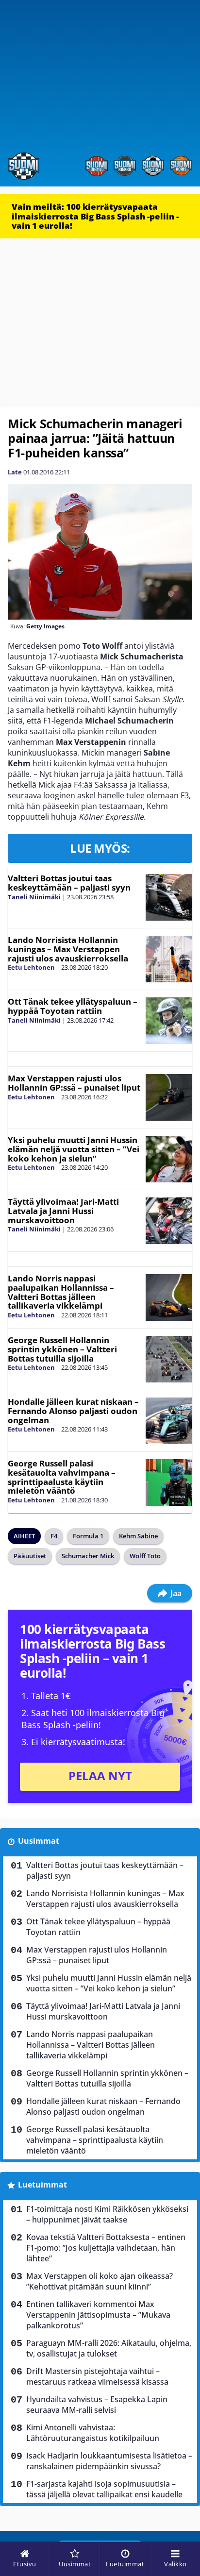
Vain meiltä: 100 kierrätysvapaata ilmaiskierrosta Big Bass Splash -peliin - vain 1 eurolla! (95, 216)
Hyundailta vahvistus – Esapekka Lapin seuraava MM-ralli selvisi (97, 2405)
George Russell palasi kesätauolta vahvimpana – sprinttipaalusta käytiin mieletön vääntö (62, 1477)
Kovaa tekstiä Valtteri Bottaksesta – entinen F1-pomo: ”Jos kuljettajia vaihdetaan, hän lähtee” (106, 2248)
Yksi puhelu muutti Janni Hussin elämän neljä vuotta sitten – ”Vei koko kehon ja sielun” (74, 1149)
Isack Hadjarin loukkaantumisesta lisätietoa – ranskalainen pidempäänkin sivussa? (109, 2461)
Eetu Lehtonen (31, 967)
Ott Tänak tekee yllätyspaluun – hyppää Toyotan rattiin (73, 1006)
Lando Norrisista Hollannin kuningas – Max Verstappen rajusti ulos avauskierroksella (68, 949)
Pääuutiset (30, 1556)
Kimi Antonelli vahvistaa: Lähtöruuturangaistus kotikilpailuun (93, 2433)
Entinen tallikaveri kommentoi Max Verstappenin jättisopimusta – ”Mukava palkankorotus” (98, 2315)
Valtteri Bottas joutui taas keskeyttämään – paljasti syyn (69, 883)
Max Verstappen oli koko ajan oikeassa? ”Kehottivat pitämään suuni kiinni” (100, 2281)
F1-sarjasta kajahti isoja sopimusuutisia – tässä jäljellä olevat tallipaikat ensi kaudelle (104, 2489)
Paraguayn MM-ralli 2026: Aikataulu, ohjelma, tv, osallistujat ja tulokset (109, 2348)
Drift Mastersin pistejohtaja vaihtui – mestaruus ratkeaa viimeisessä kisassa (97, 2376)
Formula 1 (88, 1536)
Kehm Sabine (138, 1536)
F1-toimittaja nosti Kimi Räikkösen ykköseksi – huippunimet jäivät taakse (107, 2214)
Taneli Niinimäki (34, 897)
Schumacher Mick (88, 1556)
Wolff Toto (145, 1556)
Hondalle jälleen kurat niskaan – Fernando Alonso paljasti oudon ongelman (73, 1411)
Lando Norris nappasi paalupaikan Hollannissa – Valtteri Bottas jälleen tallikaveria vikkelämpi (61, 1292)
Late (15, 472)
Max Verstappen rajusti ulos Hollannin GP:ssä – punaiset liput (74, 1083)
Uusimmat (39, 1841)
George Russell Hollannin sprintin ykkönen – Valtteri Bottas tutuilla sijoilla (62, 1349)
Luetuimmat (42, 2185)
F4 (54, 1536)
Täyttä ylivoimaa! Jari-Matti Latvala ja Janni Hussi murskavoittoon (63, 1211)
